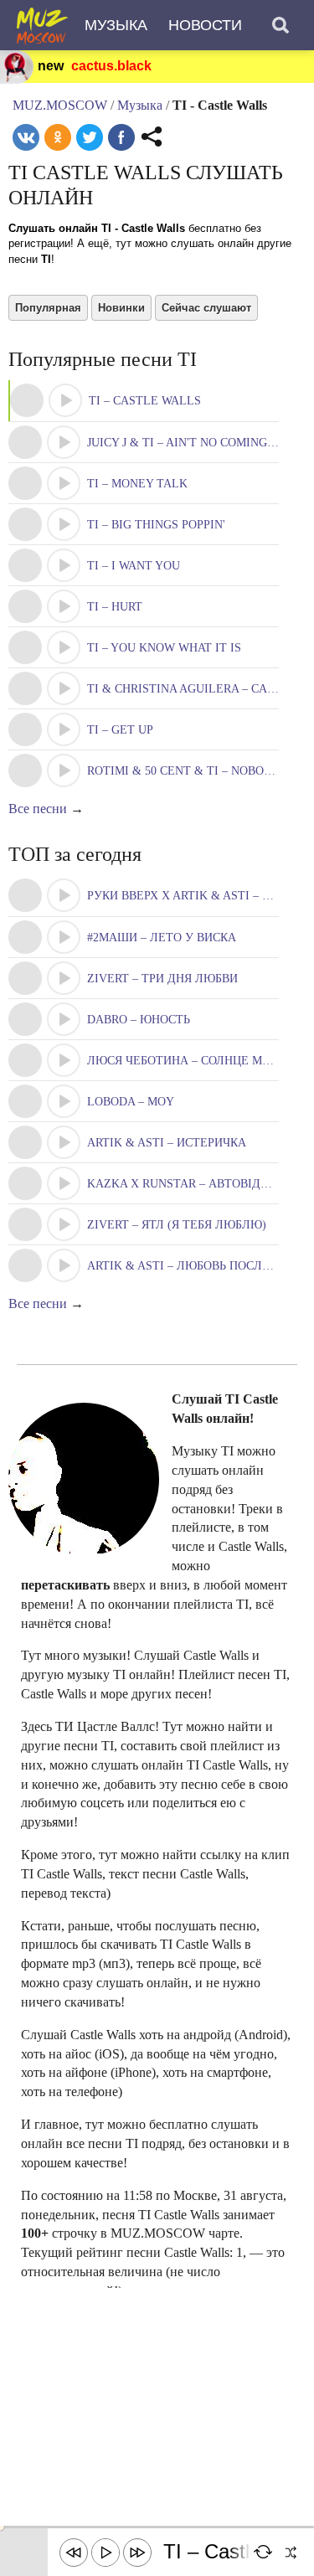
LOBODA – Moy (131, 1102)
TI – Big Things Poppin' (156, 525)
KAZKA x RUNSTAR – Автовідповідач (199, 1184)
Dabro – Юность (139, 1020)
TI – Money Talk (137, 484)
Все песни (38, 809)
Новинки (121, 308)
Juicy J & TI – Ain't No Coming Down (197, 443)
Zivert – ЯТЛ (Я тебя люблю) (177, 1225)
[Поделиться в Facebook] (121, 137)
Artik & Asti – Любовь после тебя (195, 1266)
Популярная (48, 308)
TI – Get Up (120, 730)
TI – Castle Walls (145, 401)
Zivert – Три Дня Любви (162, 979)
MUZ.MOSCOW (60, 105)
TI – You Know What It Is (164, 648)
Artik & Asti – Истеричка (167, 1143)
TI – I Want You (134, 566)
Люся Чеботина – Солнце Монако (195, 1061)
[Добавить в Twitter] (90, 137)
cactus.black (111, 66)
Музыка (116, 25)
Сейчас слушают (206, 308)
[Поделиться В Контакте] (26, 137)
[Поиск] (281, 25)
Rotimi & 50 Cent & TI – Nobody (184, 771)
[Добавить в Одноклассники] (58, 137)
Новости (205, 25)
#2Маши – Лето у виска (162, 938)
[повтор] (264, 2553)
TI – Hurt (115, 607)
